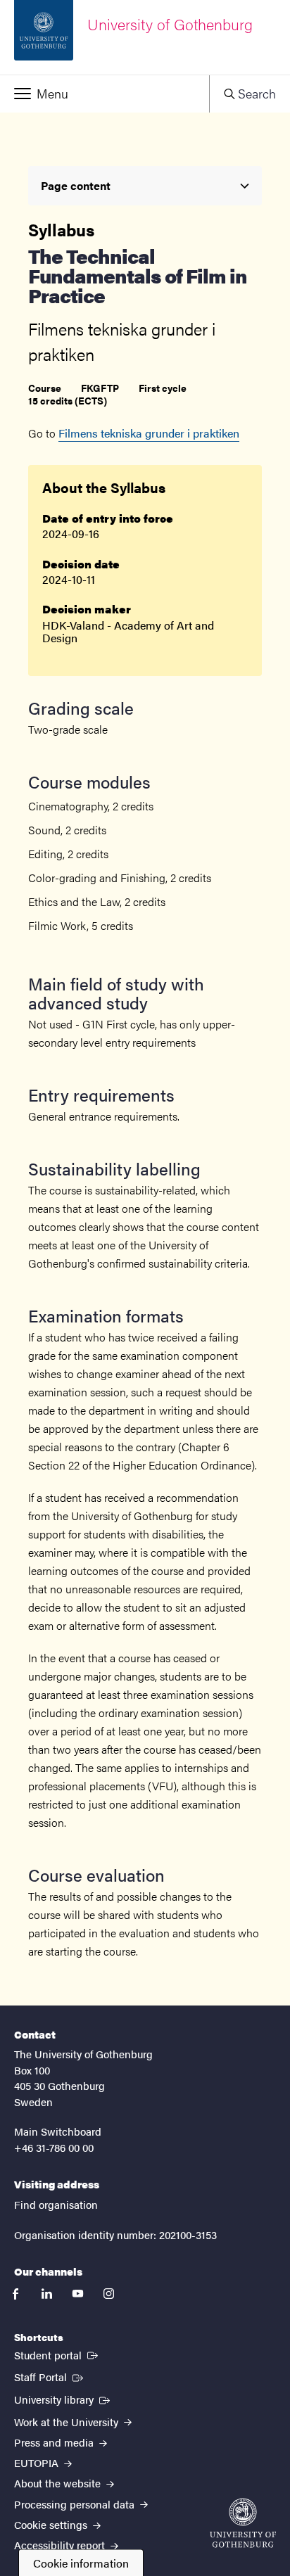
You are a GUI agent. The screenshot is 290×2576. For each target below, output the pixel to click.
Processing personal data (76, 2504)
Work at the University (68, 2422)
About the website (59, 2483)
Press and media (55, 2442)
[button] (105, 94)
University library (63, 2399)
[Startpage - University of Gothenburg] (243, 2523)
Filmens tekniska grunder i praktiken (149, 433)
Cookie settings (52, 2524)
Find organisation (56, 2204)
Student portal (57, 2354)
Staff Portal (50, 2376)
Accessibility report (61, 2545)
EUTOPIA (38, 2462)
